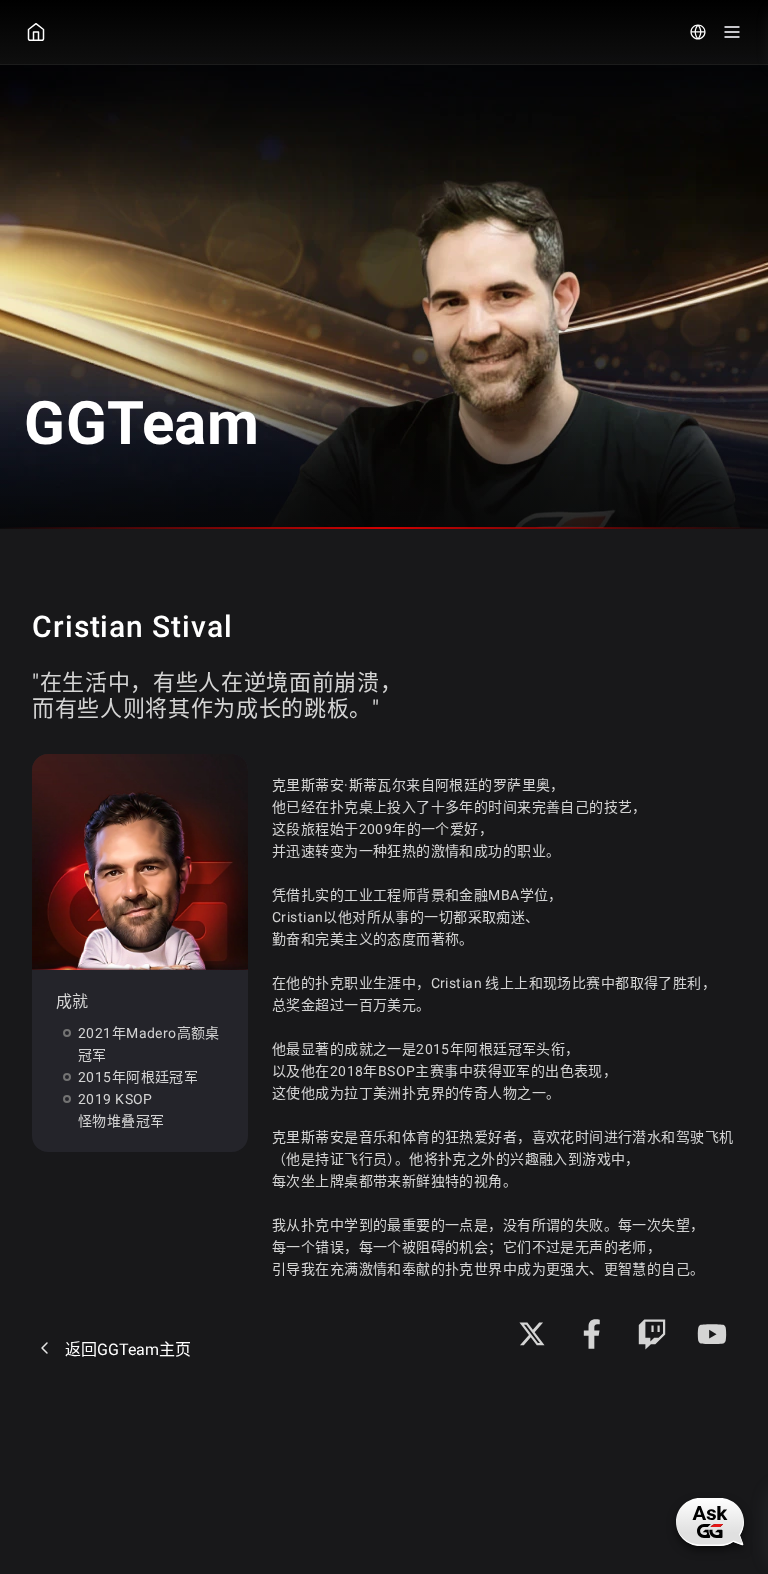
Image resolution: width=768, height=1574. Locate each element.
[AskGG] (710, 1522)
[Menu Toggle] (732, 32)
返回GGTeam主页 (128, 1349)
